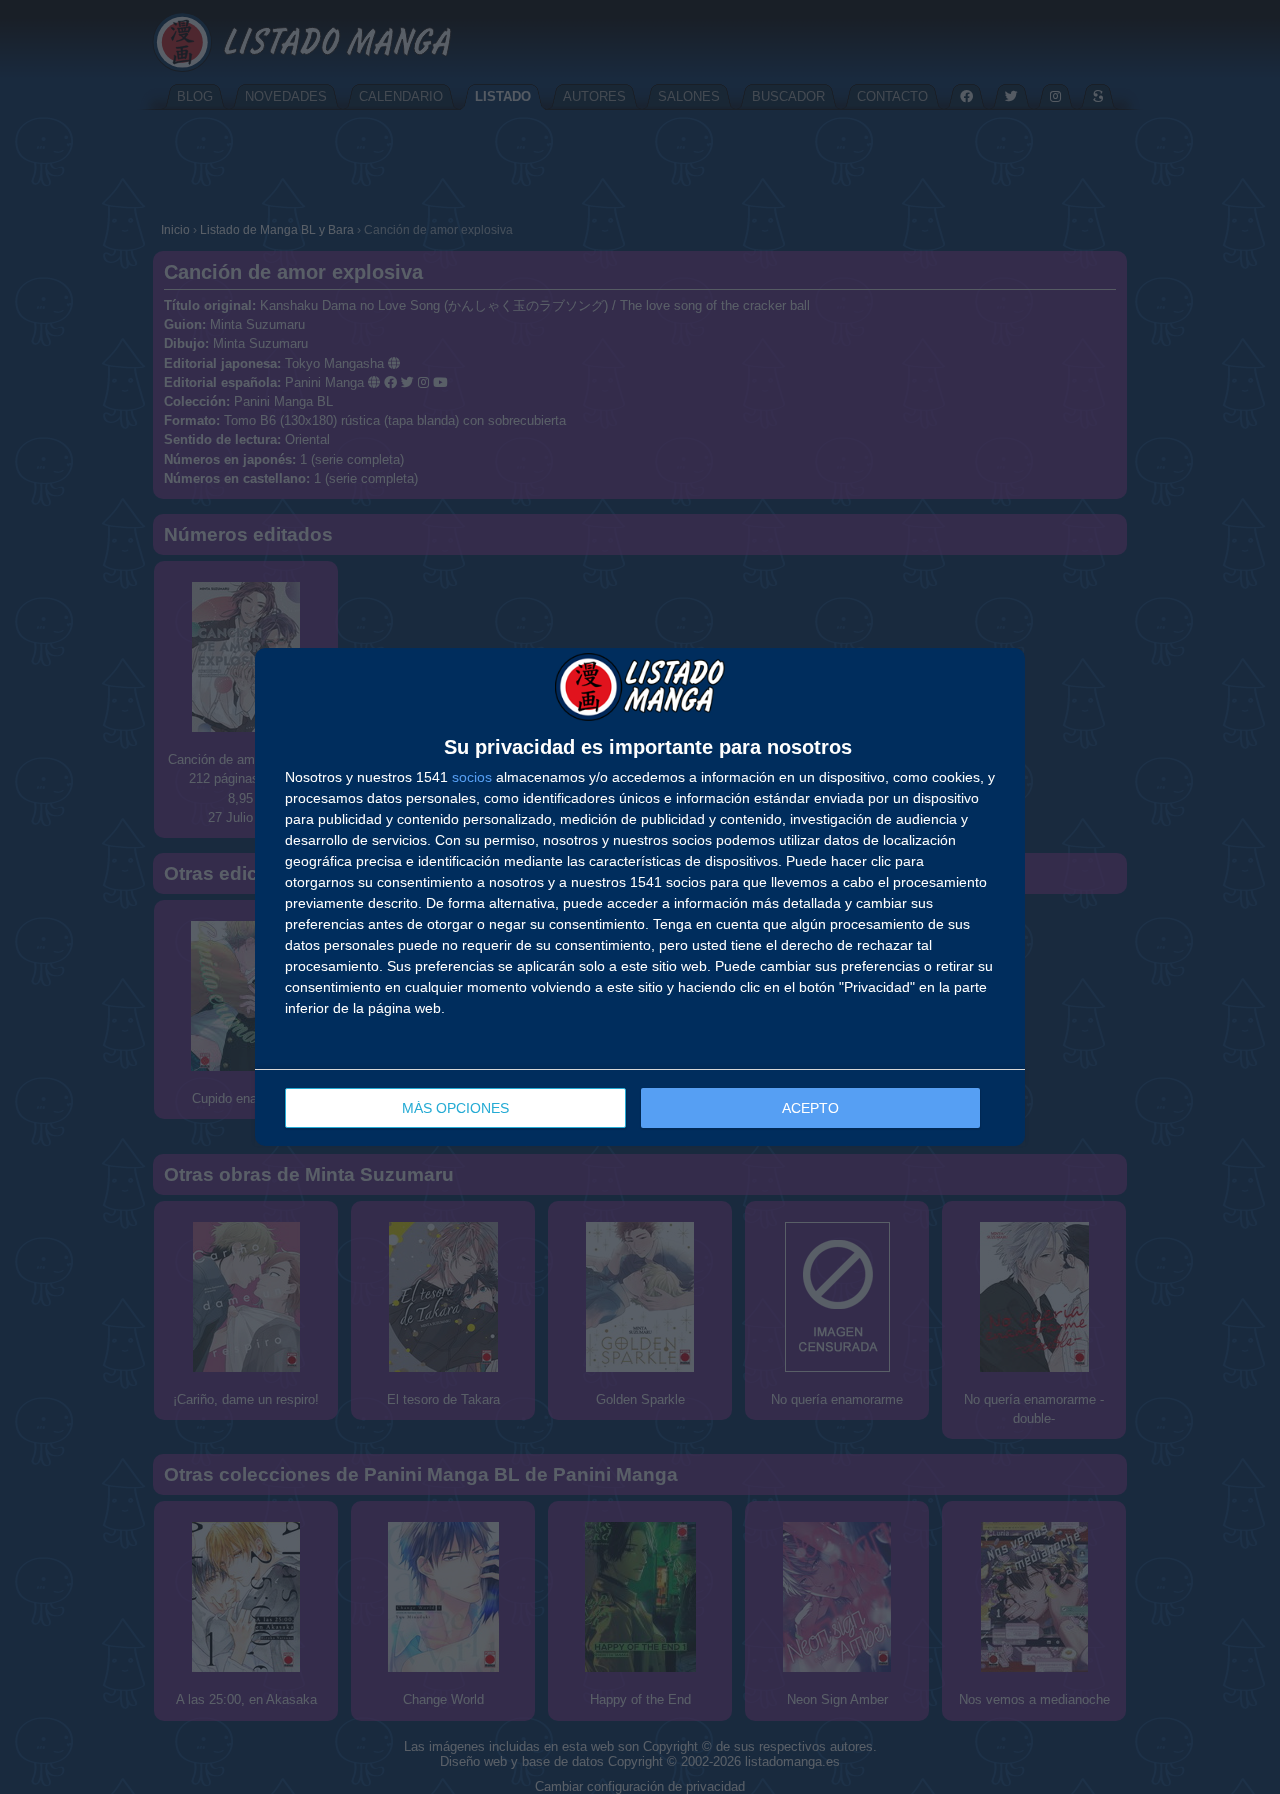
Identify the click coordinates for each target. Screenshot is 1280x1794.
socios (472, 777)
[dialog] (640, 897)
